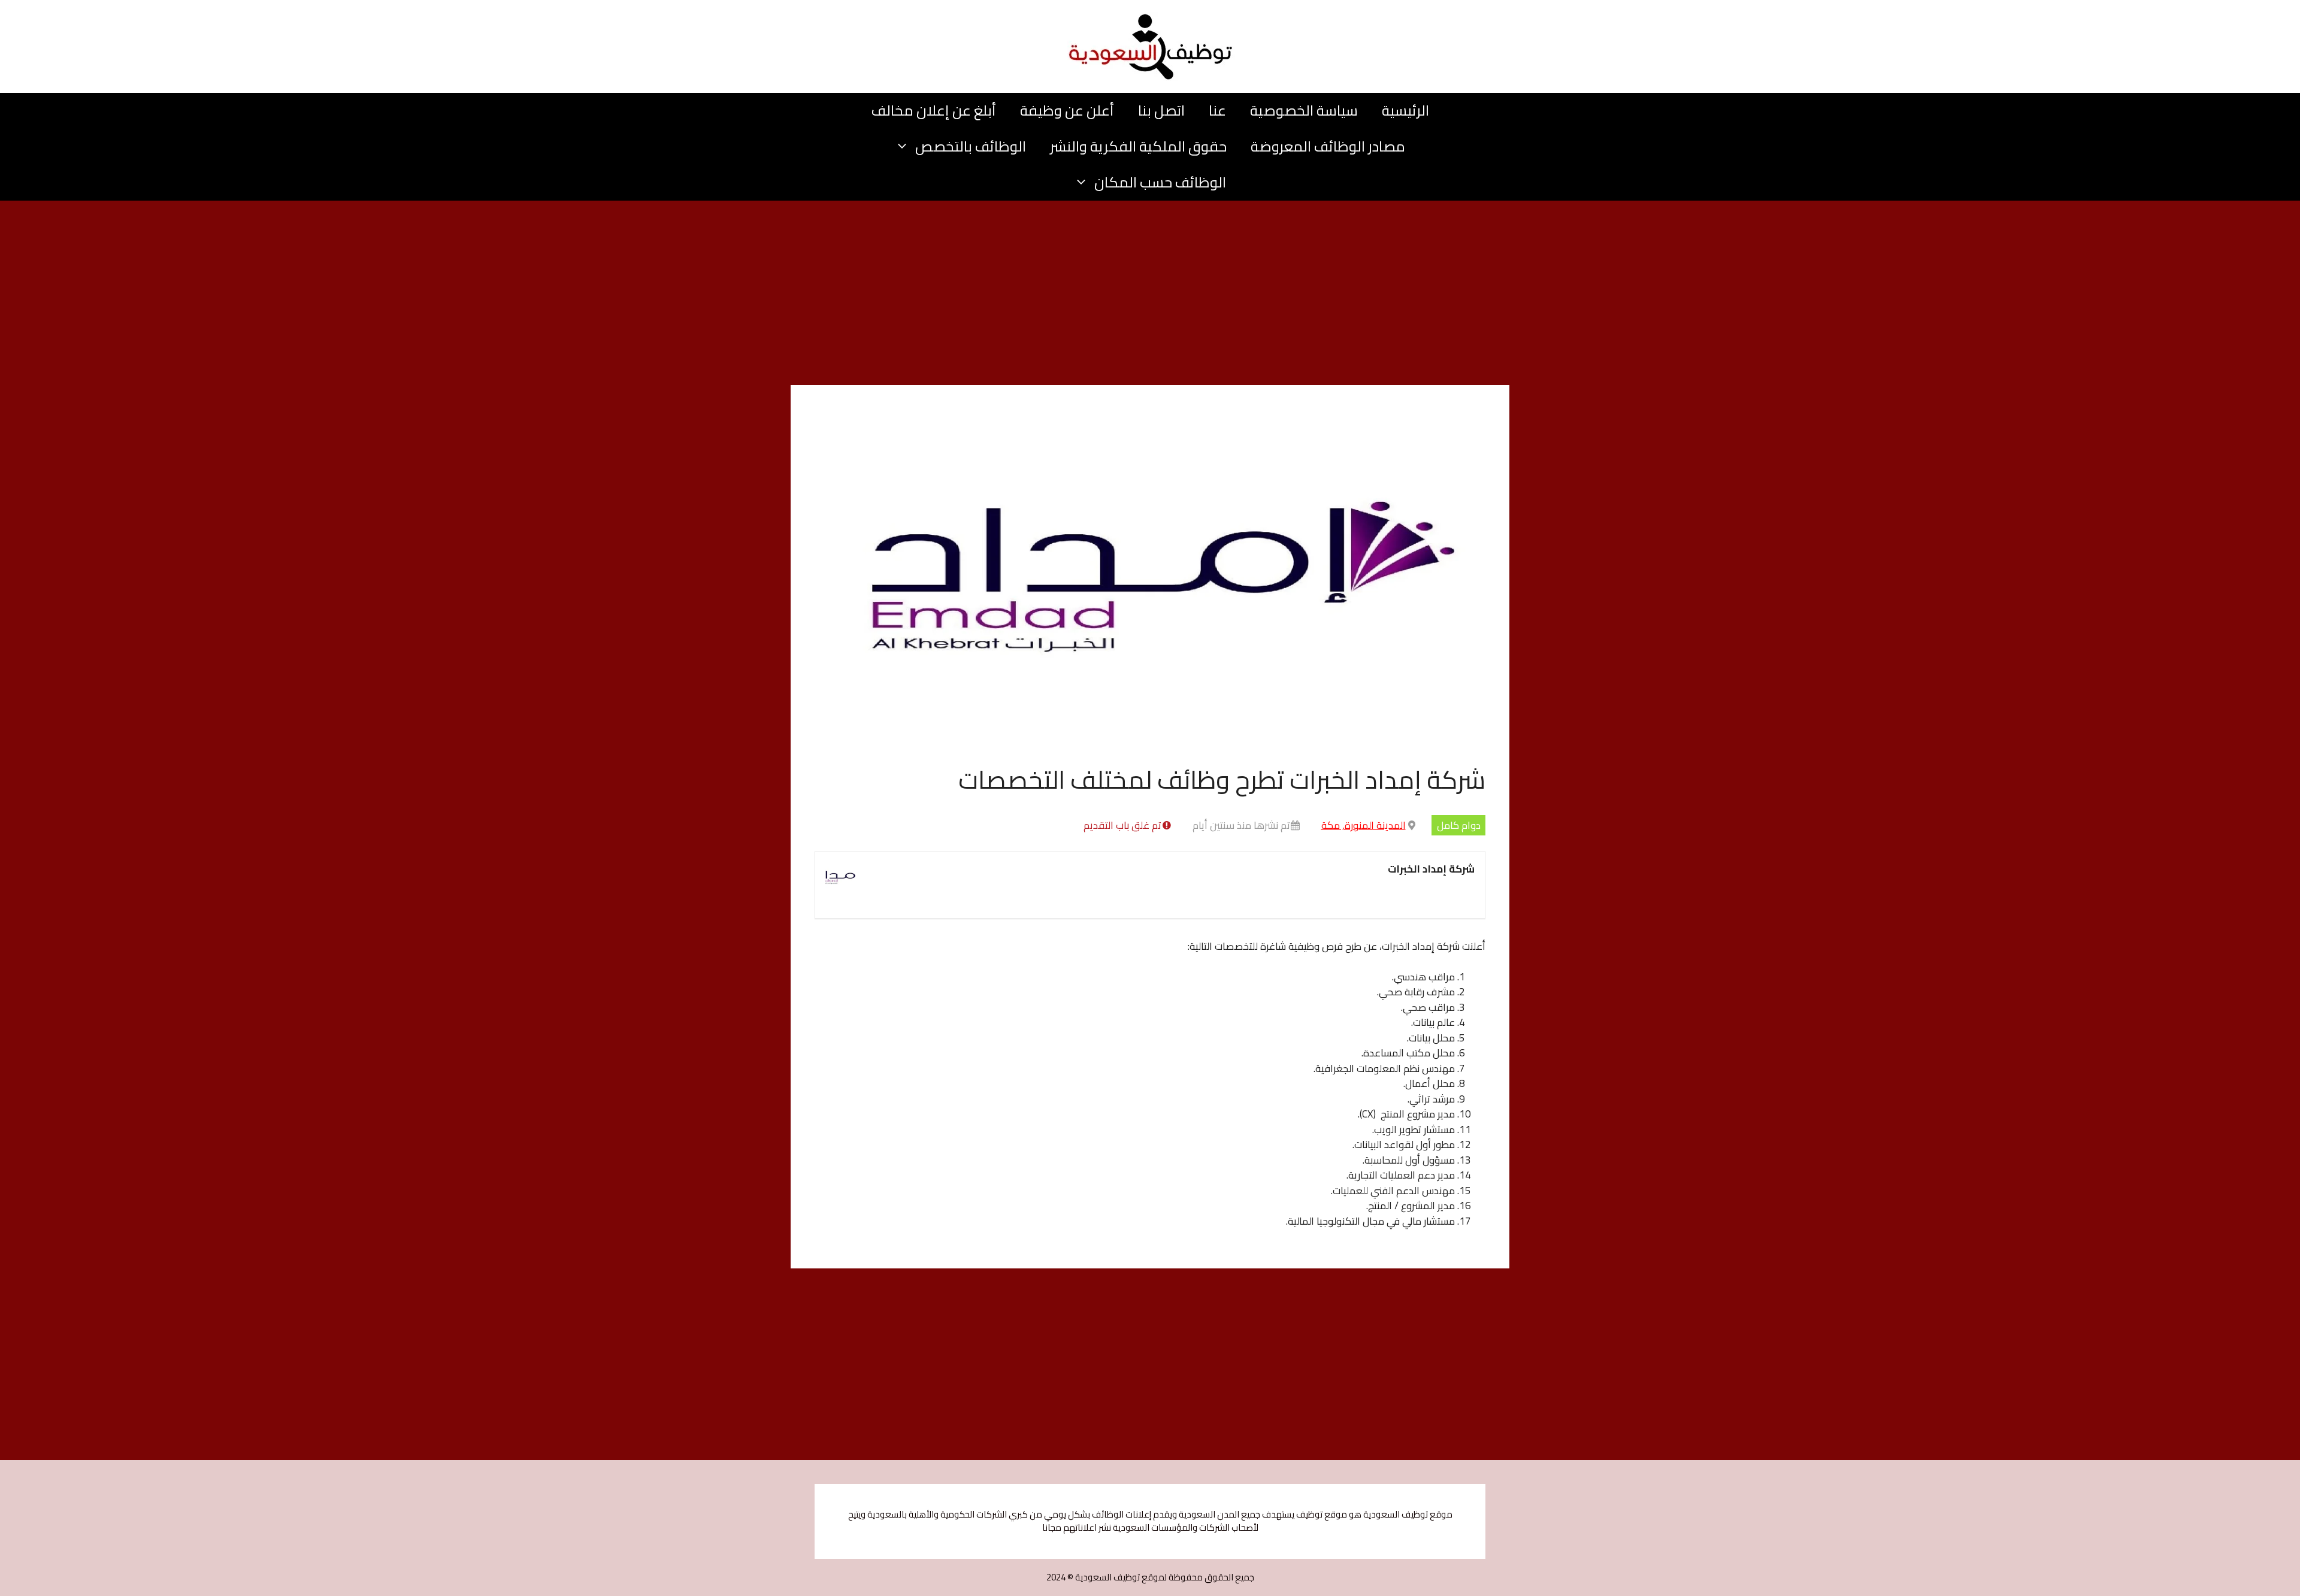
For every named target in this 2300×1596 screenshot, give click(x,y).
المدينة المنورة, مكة (1364, 825)
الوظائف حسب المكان (1160, 182)
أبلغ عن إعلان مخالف (934, 110)
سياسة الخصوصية (1304, 110)
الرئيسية (1405, 110)
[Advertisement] (1150, 296)
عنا (1217, 110)
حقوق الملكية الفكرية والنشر (1138, 146)
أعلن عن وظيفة (1067, 110)
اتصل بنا (1161, 110)
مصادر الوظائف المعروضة (1328, 146)
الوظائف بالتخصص (971, 146)
